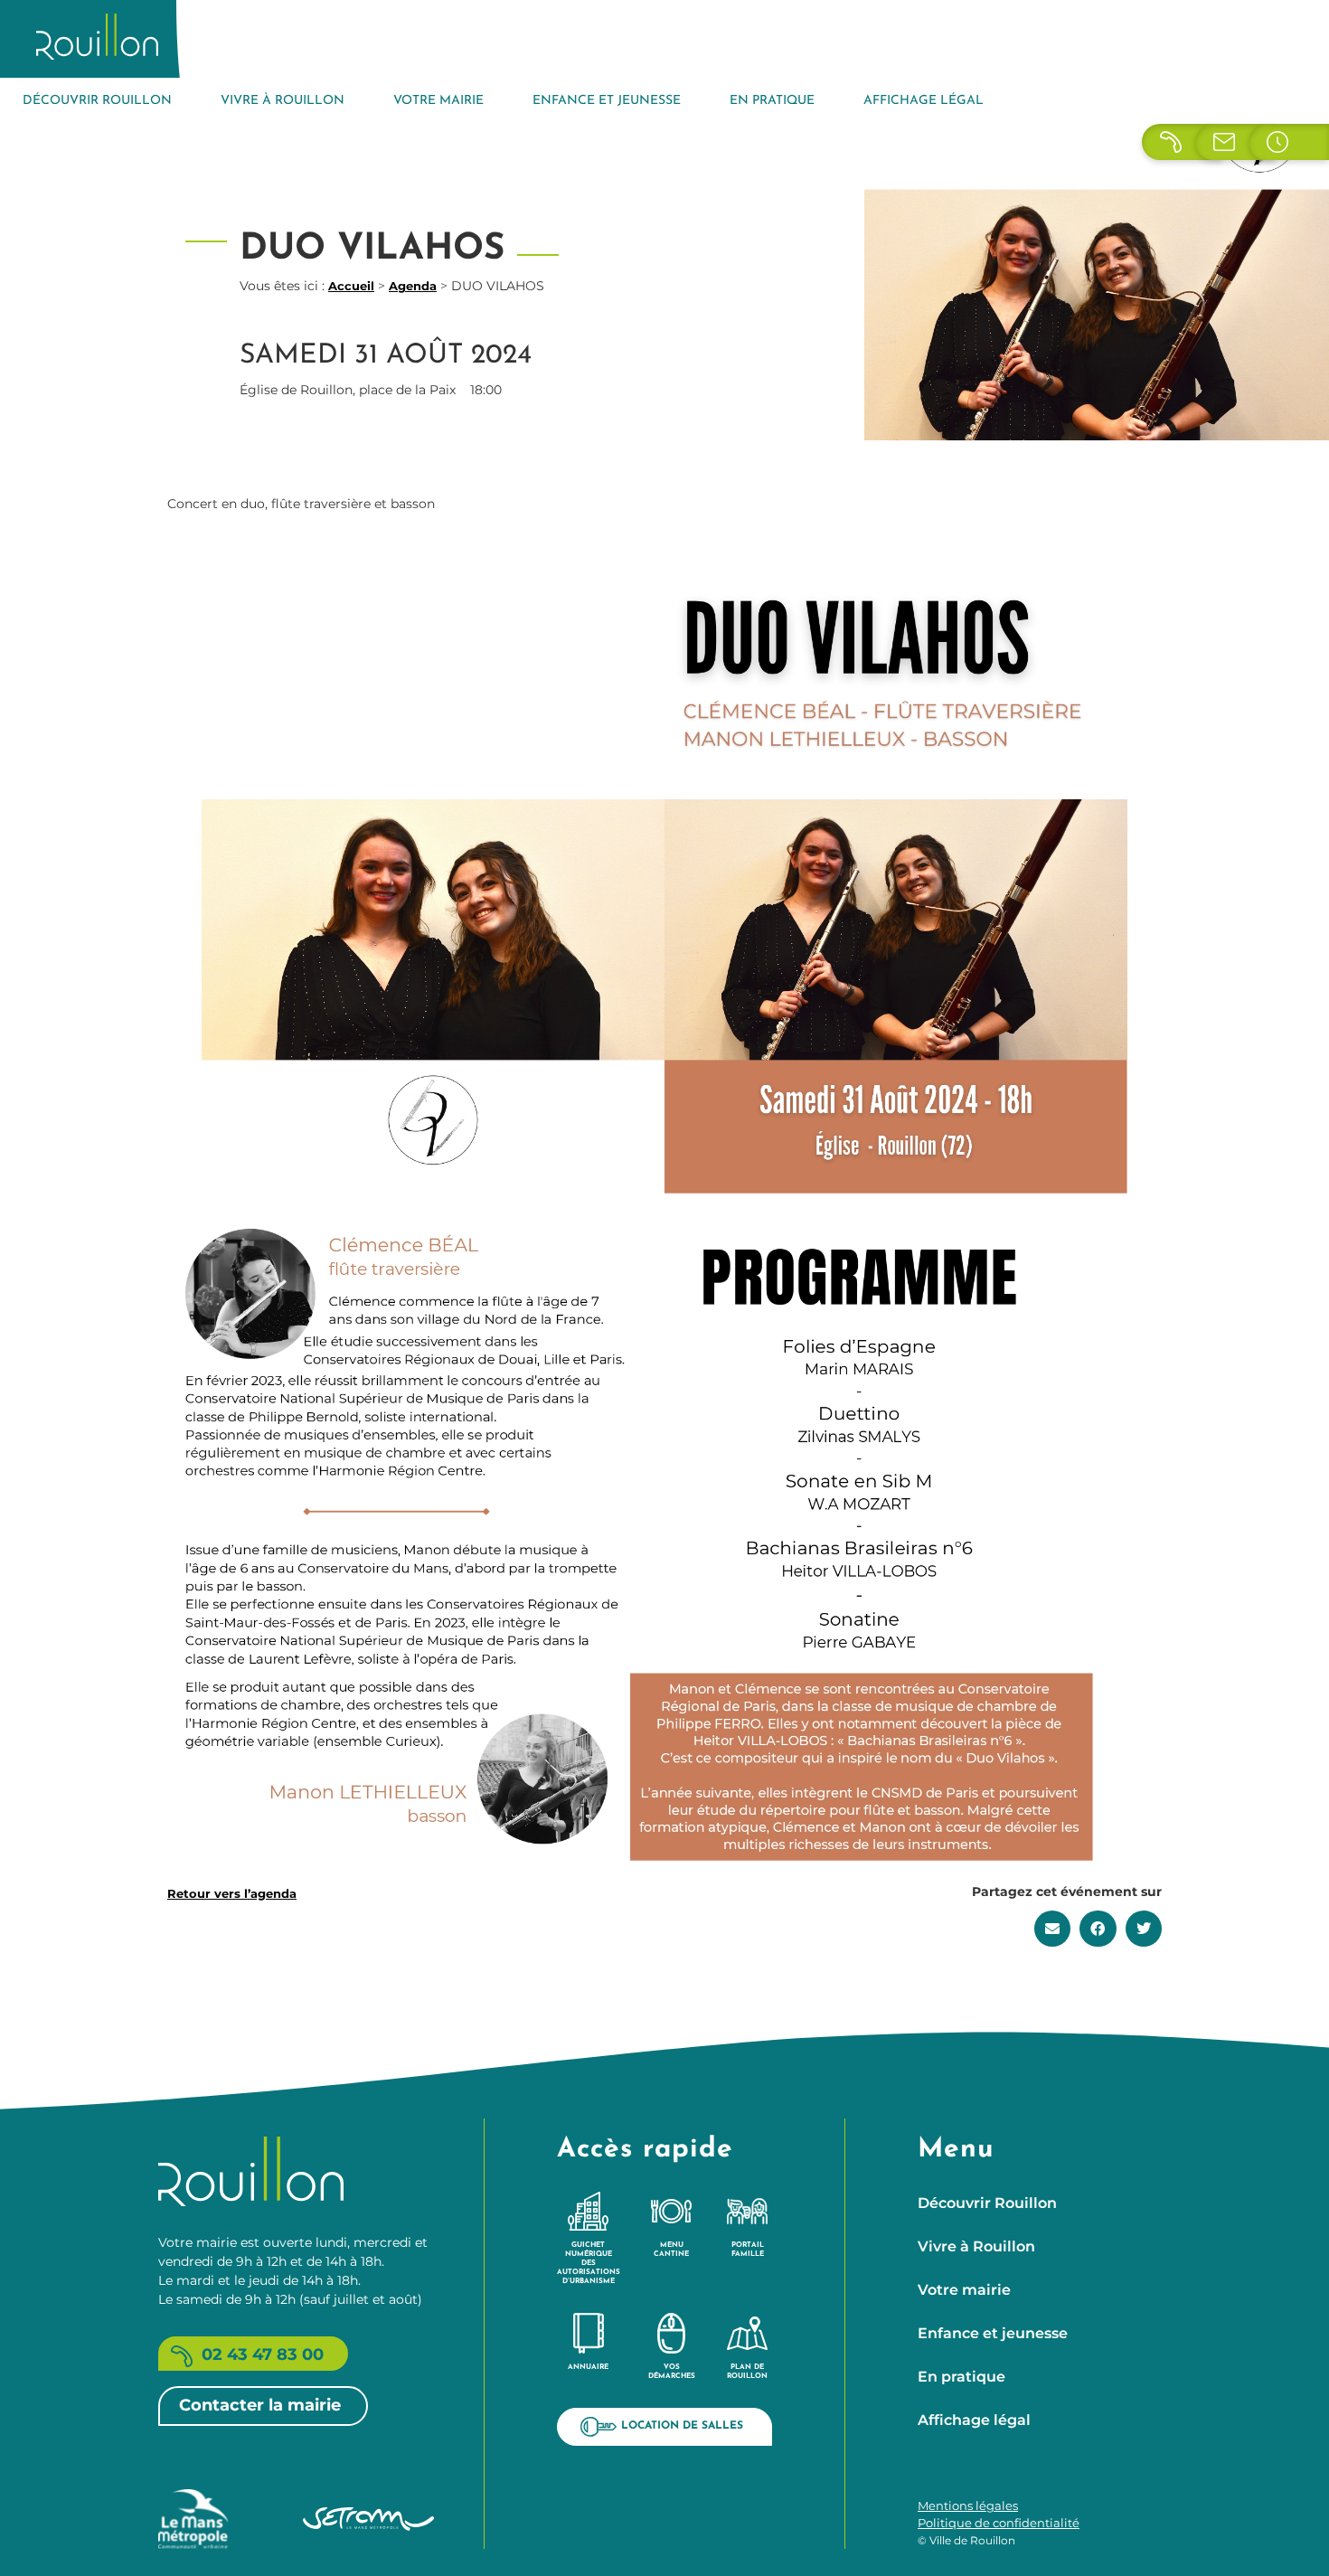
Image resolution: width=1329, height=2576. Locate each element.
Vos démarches (672, 2372)
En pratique (772, 101)
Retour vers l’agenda (232, 1893)
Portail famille (748, 2250)
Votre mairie (438, 101)
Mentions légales (968, 2505)
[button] (1053, 1929)
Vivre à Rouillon (283, 101)
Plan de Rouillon (747, 2372)
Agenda (413, 286)
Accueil (351, 286)
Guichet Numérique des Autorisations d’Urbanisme (589, 2263)
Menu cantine (671, 2250)
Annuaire (588, 2367)
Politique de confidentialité (999, 2523)
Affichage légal (924, 101)
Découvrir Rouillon (97, 101)
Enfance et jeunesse (607, 101)
